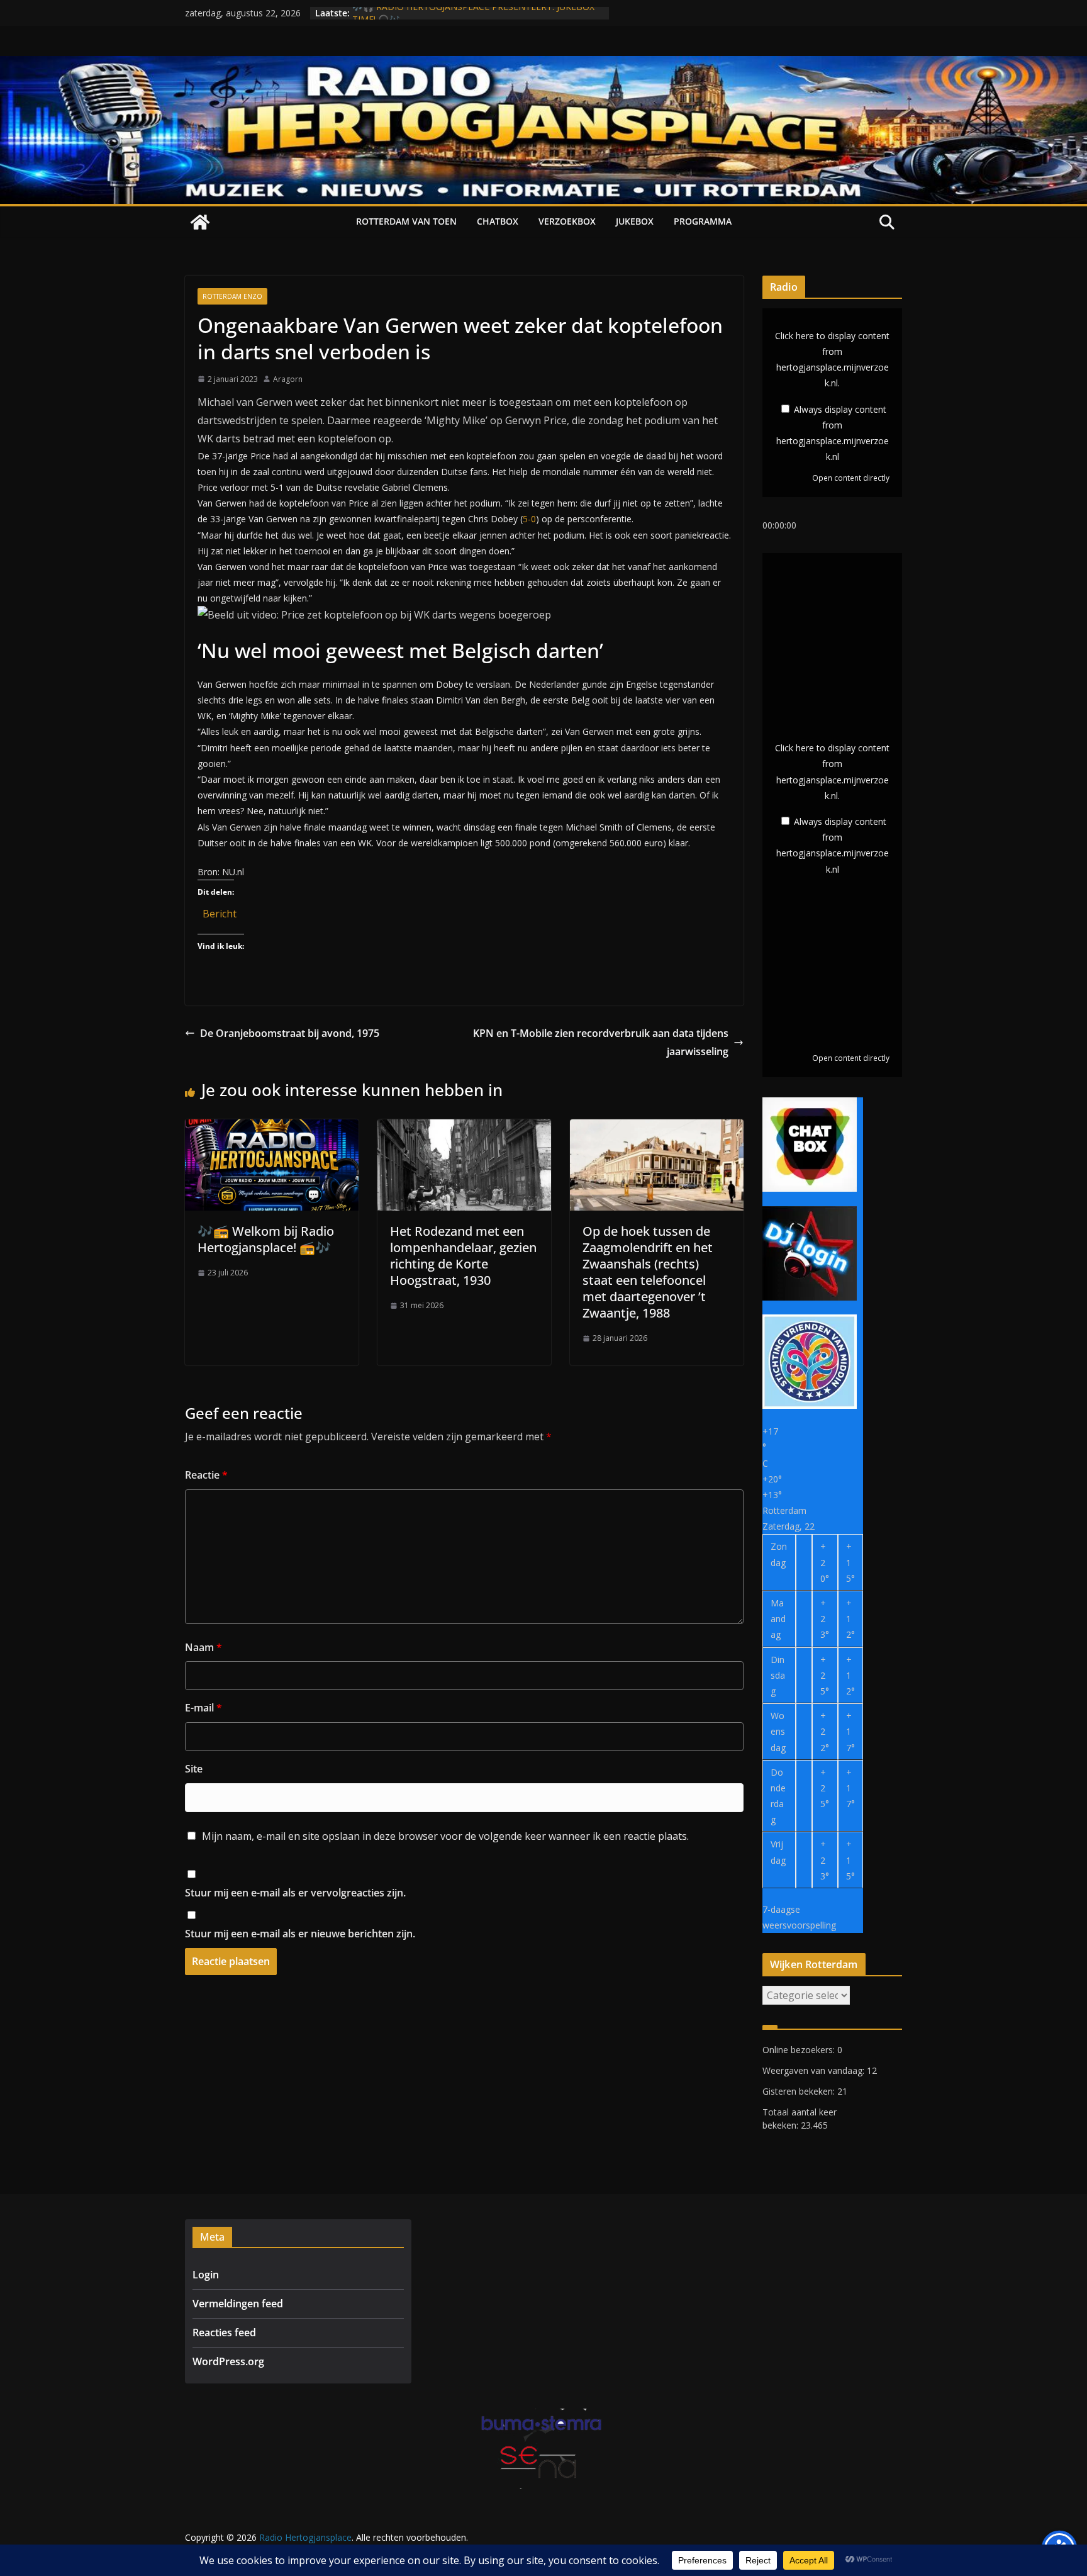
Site (194, 1769)
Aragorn (288, 379)
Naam (203, 1647)
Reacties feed (224, 2332)
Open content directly (851, 478)
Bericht (220, 911)
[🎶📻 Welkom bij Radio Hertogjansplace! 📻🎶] (272, 1128)
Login (206, 2275)
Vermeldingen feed (238, 2304)
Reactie (206, 1475)
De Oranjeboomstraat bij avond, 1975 (290, 1033)
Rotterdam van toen (406, 221)
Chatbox (498, 221)
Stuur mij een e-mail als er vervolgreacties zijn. (295, 1893)
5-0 (529, 519)
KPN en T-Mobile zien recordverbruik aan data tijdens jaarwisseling (601, 1042)
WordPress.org (228, 2361)
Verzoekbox (567, 221)
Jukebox (635, 221)
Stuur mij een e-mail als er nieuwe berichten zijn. (300, 1934)
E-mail (203, 1708)
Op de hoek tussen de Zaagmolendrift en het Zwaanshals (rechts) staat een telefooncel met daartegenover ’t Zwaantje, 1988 (648, 1272)
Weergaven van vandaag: (815, 2070)
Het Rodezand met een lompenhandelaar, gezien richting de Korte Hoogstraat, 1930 (463, 1256)
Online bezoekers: (800, 2050)
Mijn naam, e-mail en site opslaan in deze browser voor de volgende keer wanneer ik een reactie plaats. (445, 1836)
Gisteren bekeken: (800, 2091)
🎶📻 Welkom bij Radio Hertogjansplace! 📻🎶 (266, 1239)
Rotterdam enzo (232, 296)
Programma (703, 221)
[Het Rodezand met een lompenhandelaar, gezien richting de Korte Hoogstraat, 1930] (464, 1128)
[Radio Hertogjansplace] (543, 65)
